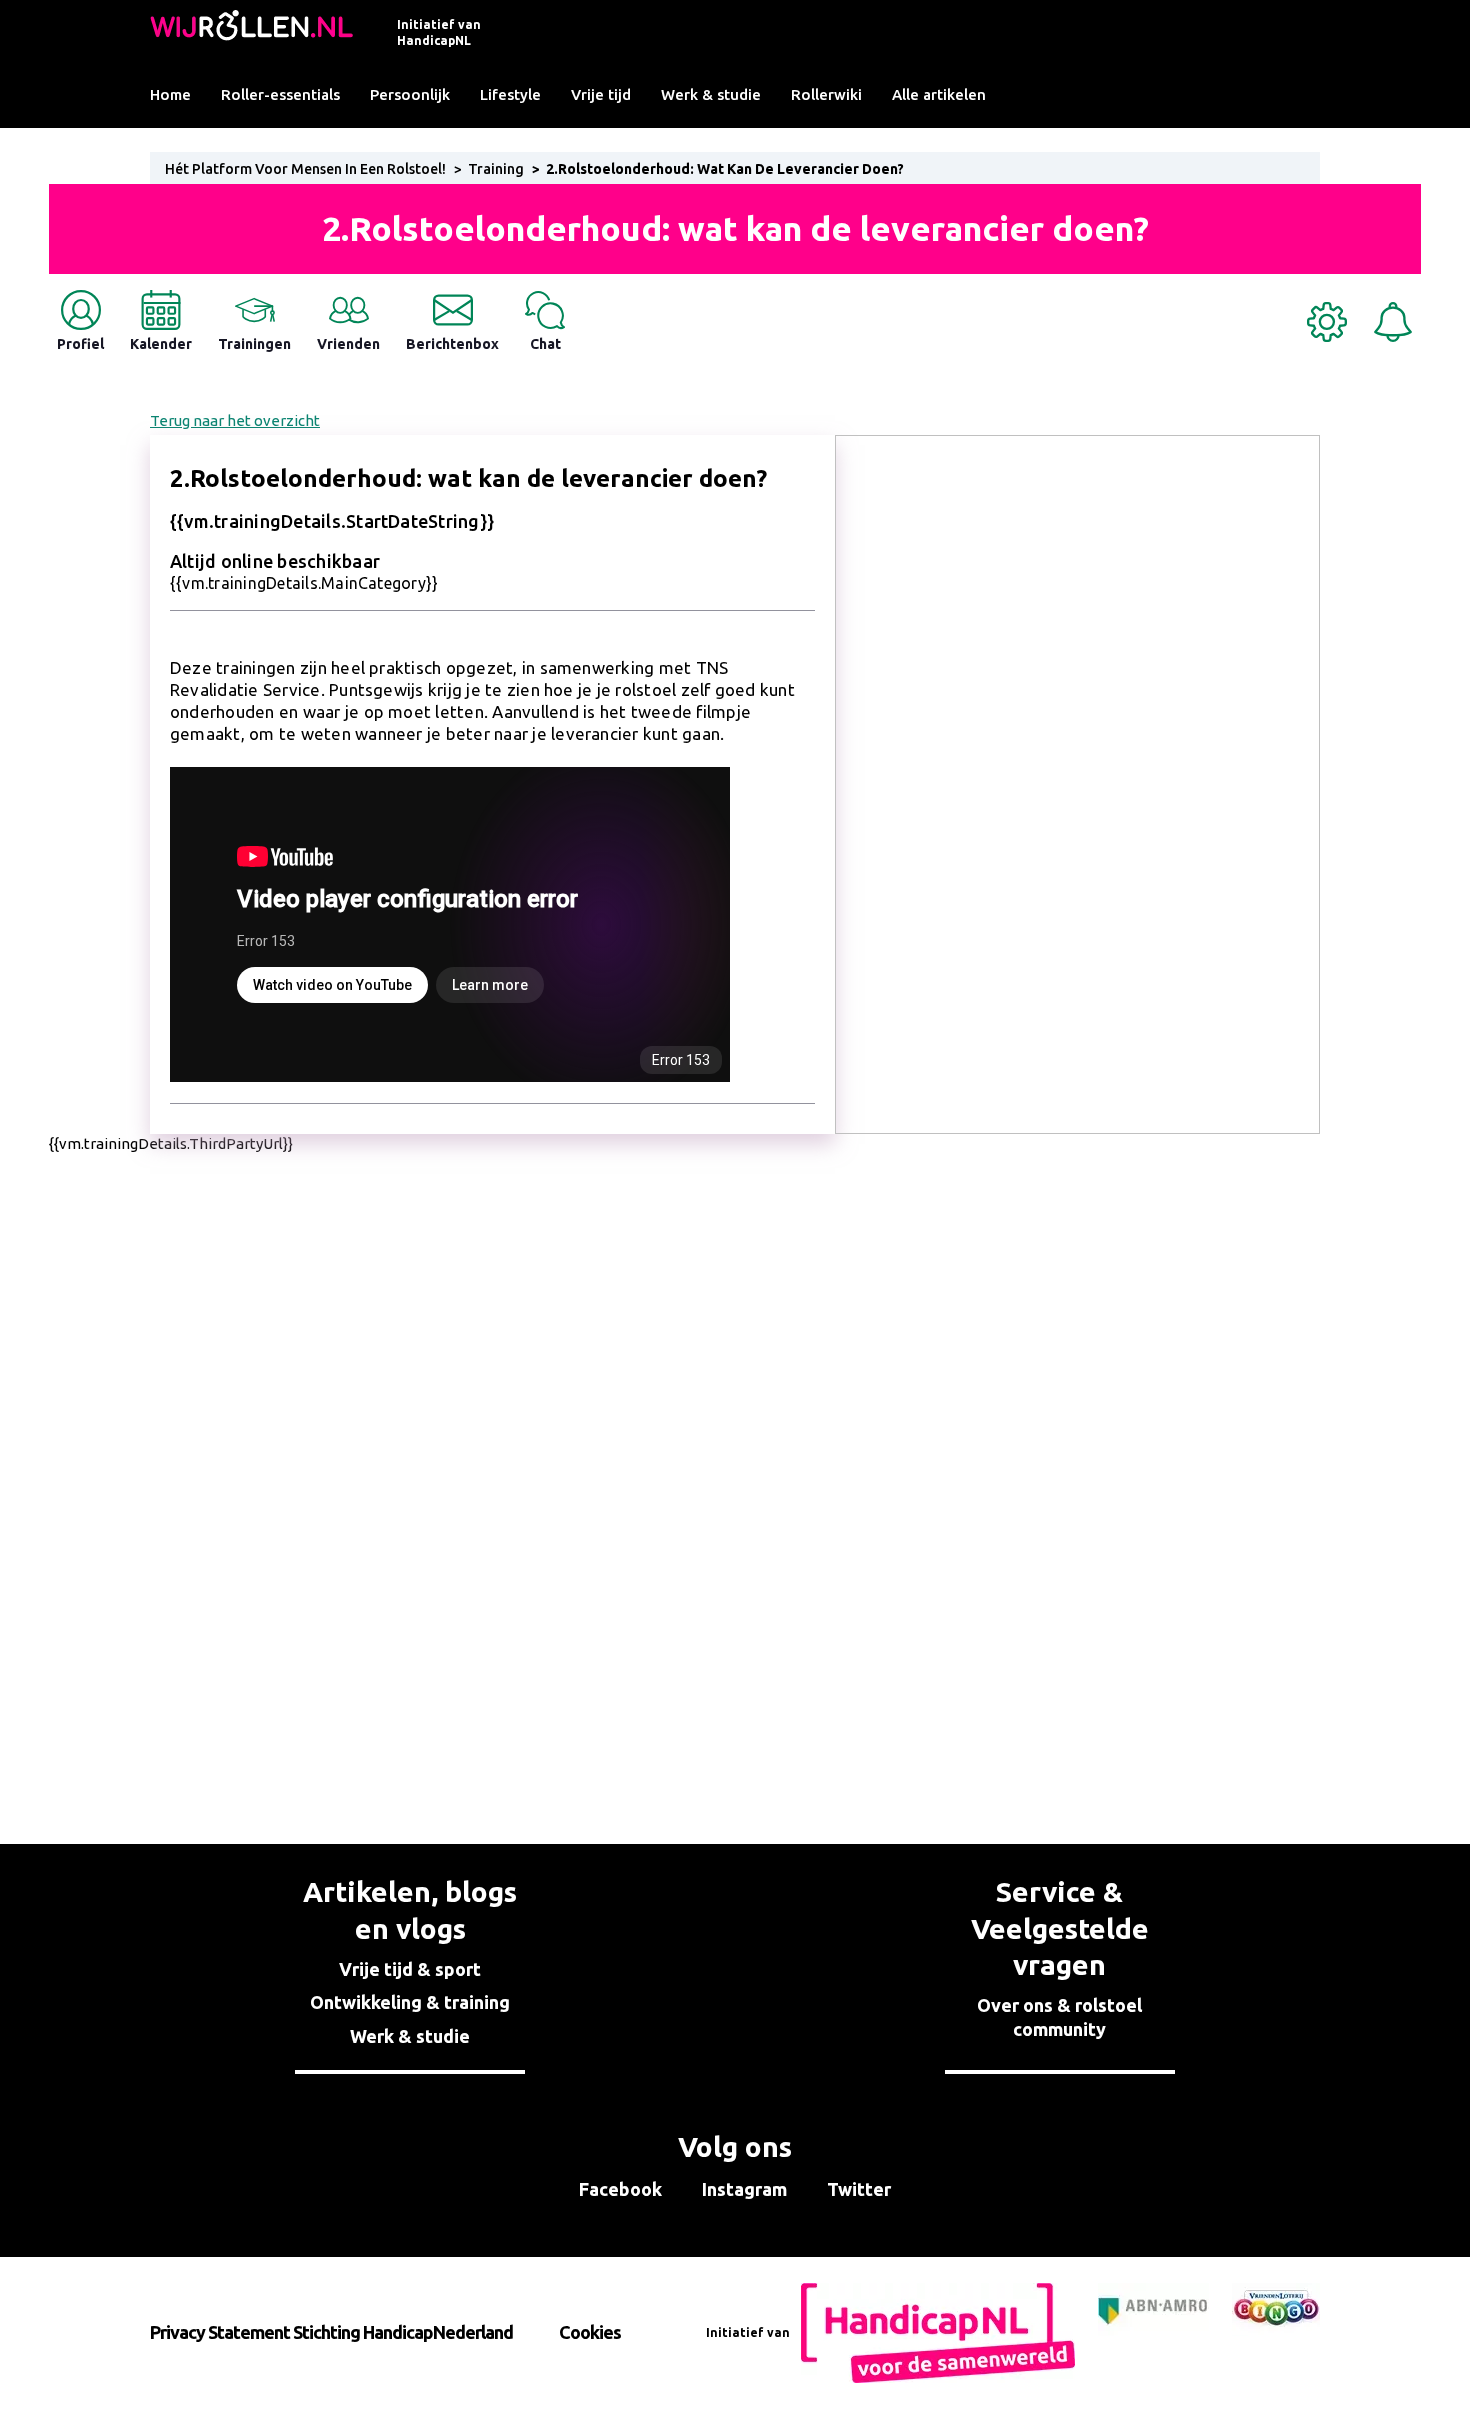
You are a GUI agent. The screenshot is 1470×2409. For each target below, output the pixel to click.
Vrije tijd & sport (410, 1969)
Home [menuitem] (170, 94)
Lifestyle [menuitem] (510, 94)
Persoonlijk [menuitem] (410, 94)
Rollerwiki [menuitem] (826, 94)
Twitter (859, 2189)
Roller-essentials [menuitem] (280, 94)
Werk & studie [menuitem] (711, 94)
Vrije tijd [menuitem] (601, 94)
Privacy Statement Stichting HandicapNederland (331, 2332)
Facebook (620, 2189)
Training (496, 169)
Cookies (590, 2332)
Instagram (744, 2189)
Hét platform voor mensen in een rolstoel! (305, 169)
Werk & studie (410, 2036)
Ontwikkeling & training (410, 2002)
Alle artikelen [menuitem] (939, 94)
